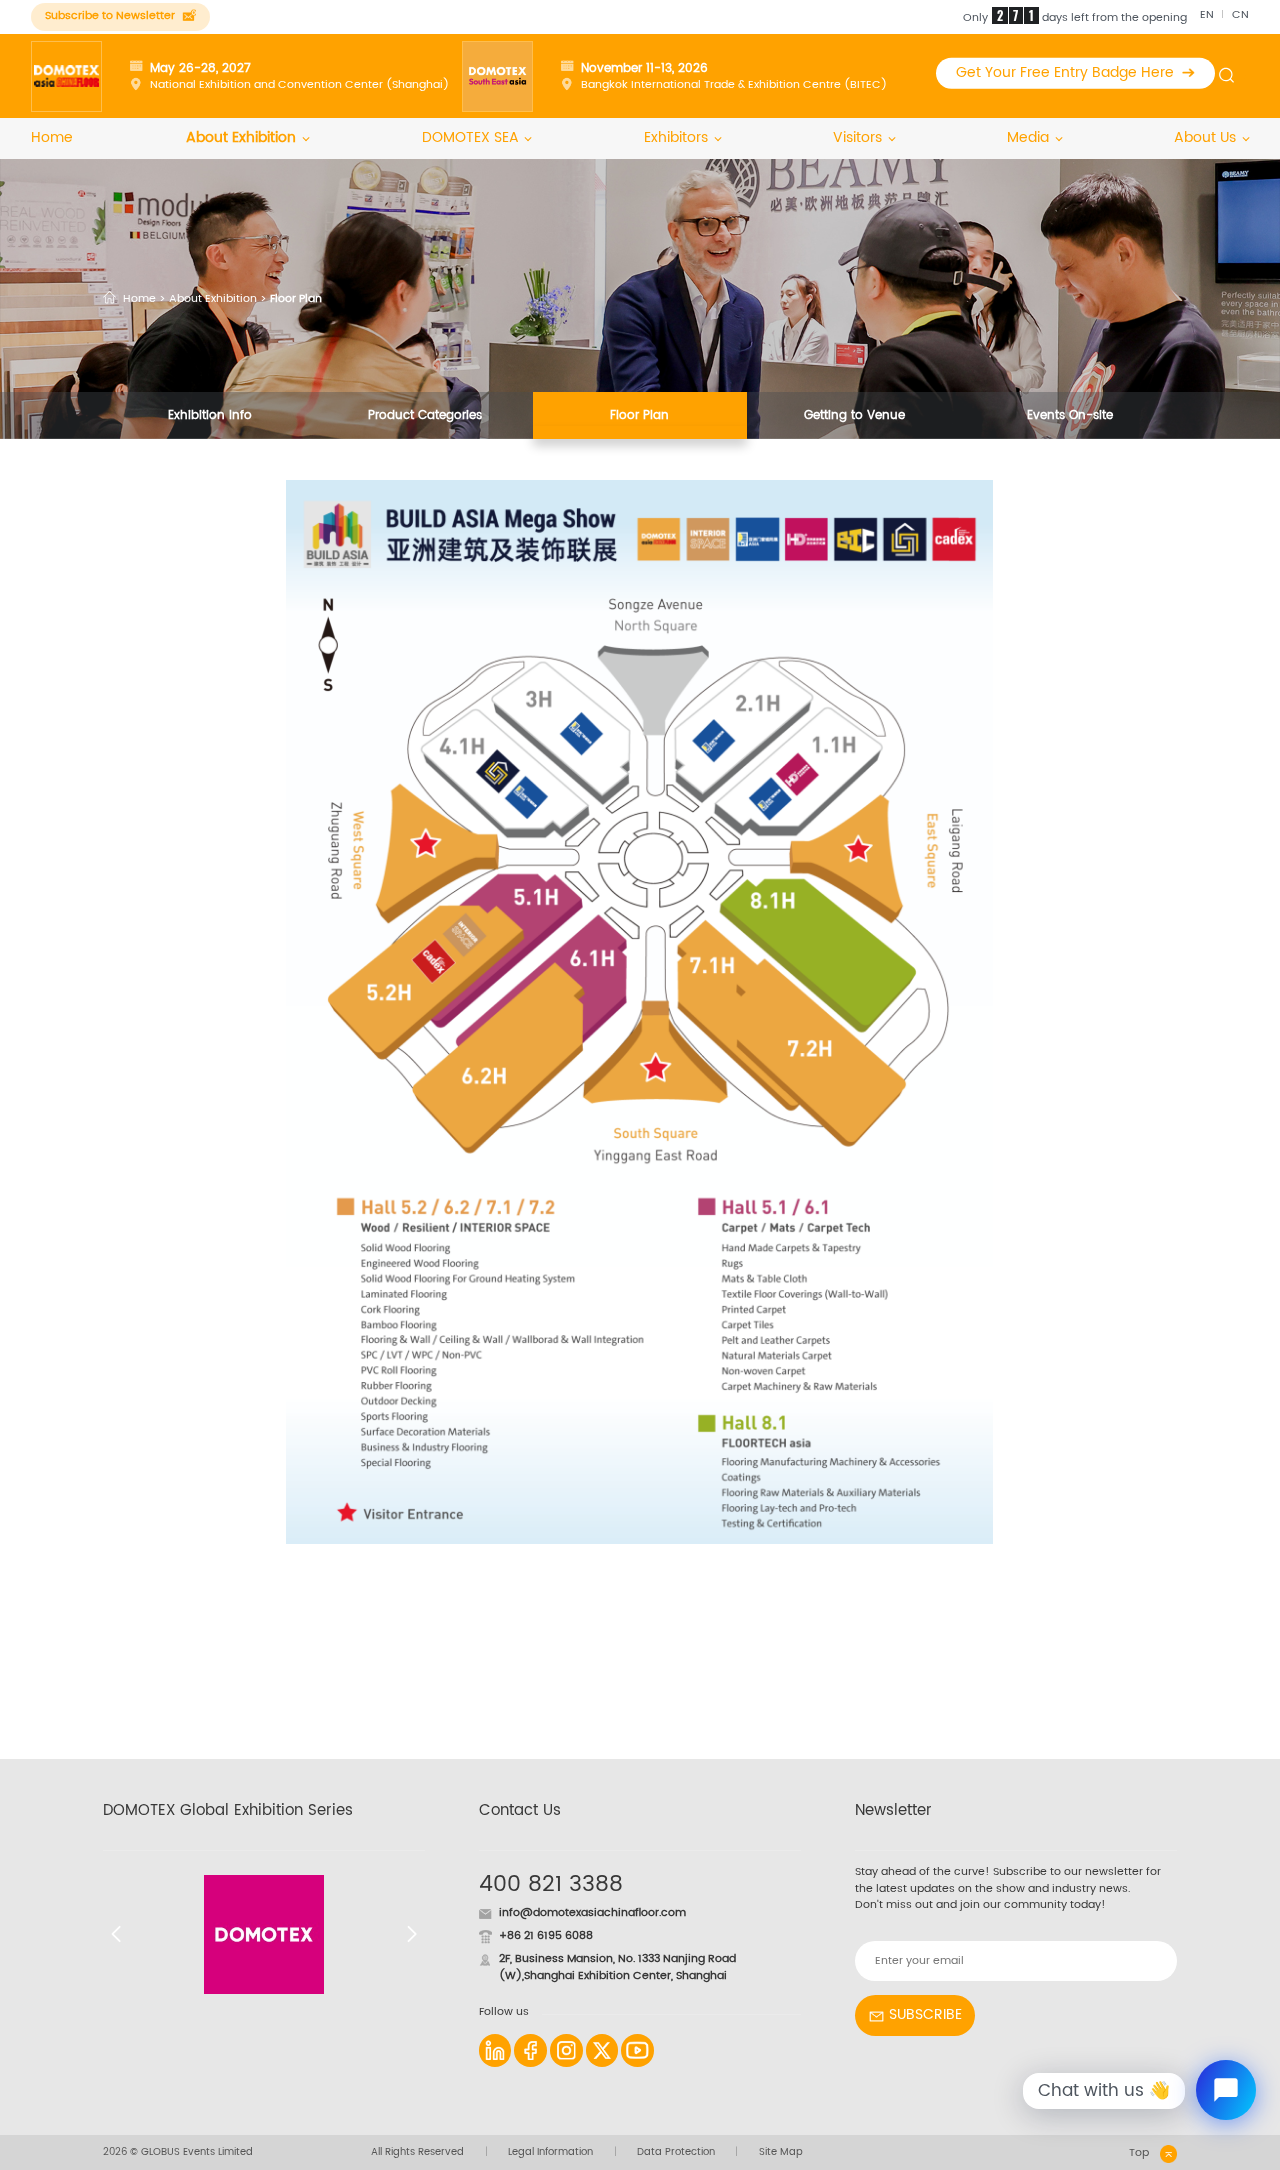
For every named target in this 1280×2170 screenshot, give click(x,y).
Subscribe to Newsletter (110, 16)
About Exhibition (241, 138)
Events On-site (1070, 415)
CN (1240, 15)
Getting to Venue (854, 415)
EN (1207, 15)
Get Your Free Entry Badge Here (1065, 73)
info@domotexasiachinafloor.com (592, 1913)
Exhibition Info (210, 415)
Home (52, 138)
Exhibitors (676, 138)
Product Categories (425, 415)
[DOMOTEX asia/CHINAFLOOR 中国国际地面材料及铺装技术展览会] (66, 76)
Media (1028, 138)
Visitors (857, 138)
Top (1139, 2153)
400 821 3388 (551, 1884)
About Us (1205, 138)
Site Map (781, 2152)
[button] (116, 1934)
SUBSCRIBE (925, 2015)
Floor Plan (639, 415)
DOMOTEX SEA (470, 138)
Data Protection (676, 2152)
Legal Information (550, 2152)
